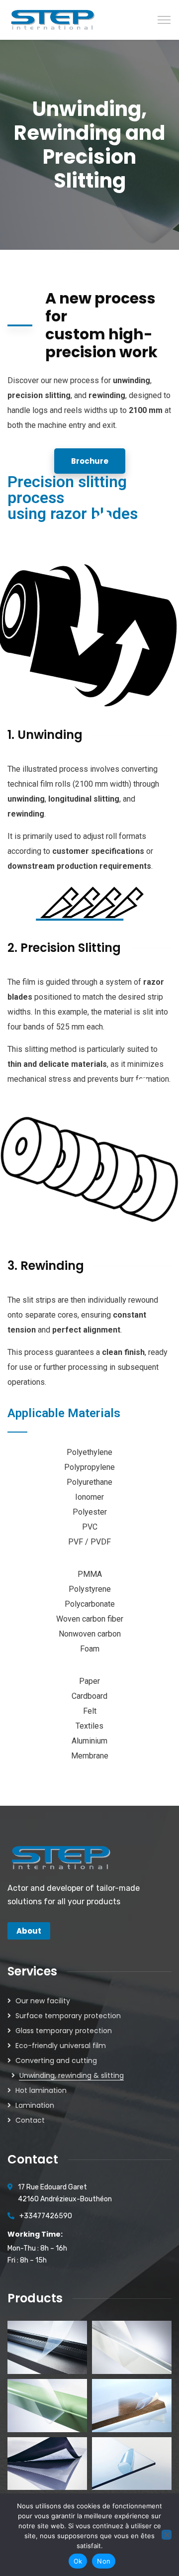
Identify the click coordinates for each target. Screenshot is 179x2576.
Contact (30, 2120)
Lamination (35, 2105)
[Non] (167, 2535)
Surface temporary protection (68, 2016)
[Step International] (53, 19)
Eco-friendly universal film (61, 2046)
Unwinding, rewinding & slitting (72, 2075)
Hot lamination (41, 2090)
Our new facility (43, 2001)
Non (104, 2561)
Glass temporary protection (64, 2031)
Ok (78, 2561)
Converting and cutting (56, 2061)
